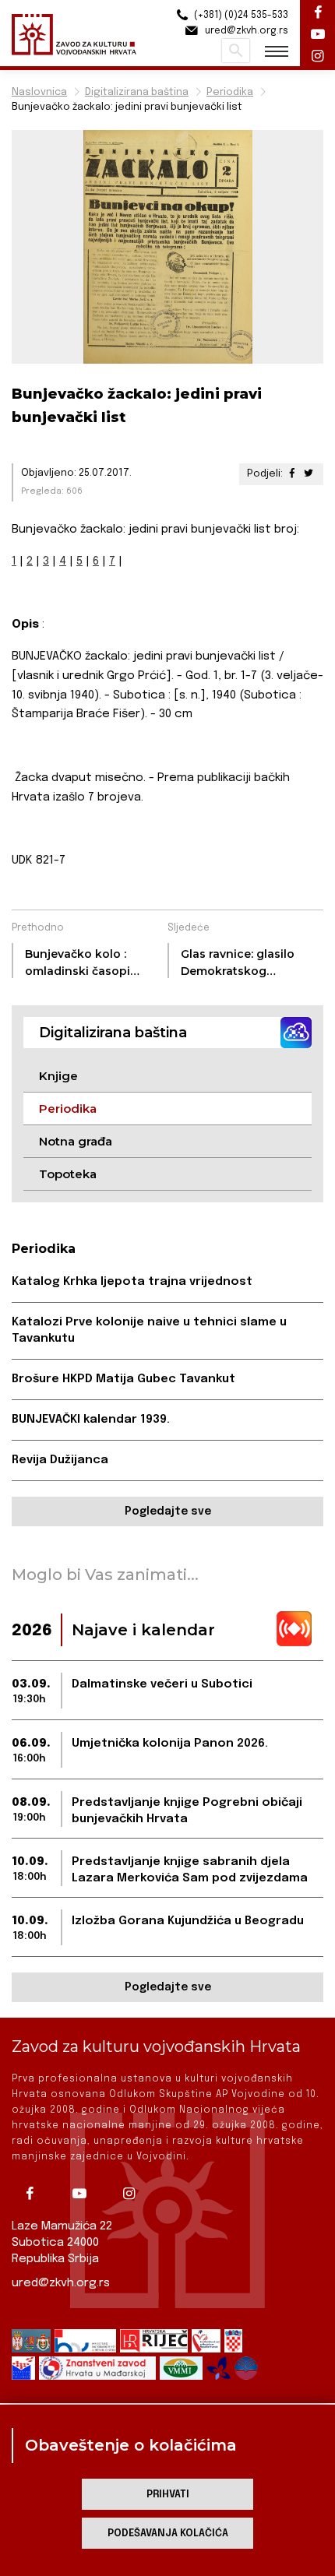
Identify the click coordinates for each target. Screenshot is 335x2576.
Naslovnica (39, 92)
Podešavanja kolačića (168, 2534)
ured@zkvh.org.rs (61, 2283)
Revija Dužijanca (60, 1460)
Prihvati (168, 2495)
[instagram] (135, 2194)
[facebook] (35, 2194)
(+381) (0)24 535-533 (240, 16)
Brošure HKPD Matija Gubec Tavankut (123, 1379)
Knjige (58, 1076)
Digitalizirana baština (137, 92)
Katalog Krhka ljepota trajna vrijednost (132, 1282)
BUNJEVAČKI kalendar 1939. (91, 1420)
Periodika (230, 92)
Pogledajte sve (168, 1511)
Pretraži (236, 51)
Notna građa (76, 1141)
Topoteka (68, 1174)
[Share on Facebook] (292, 474)
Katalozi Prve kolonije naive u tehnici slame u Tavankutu (149, 1330)
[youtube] (85, 2194)
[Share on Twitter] (309, 474)
